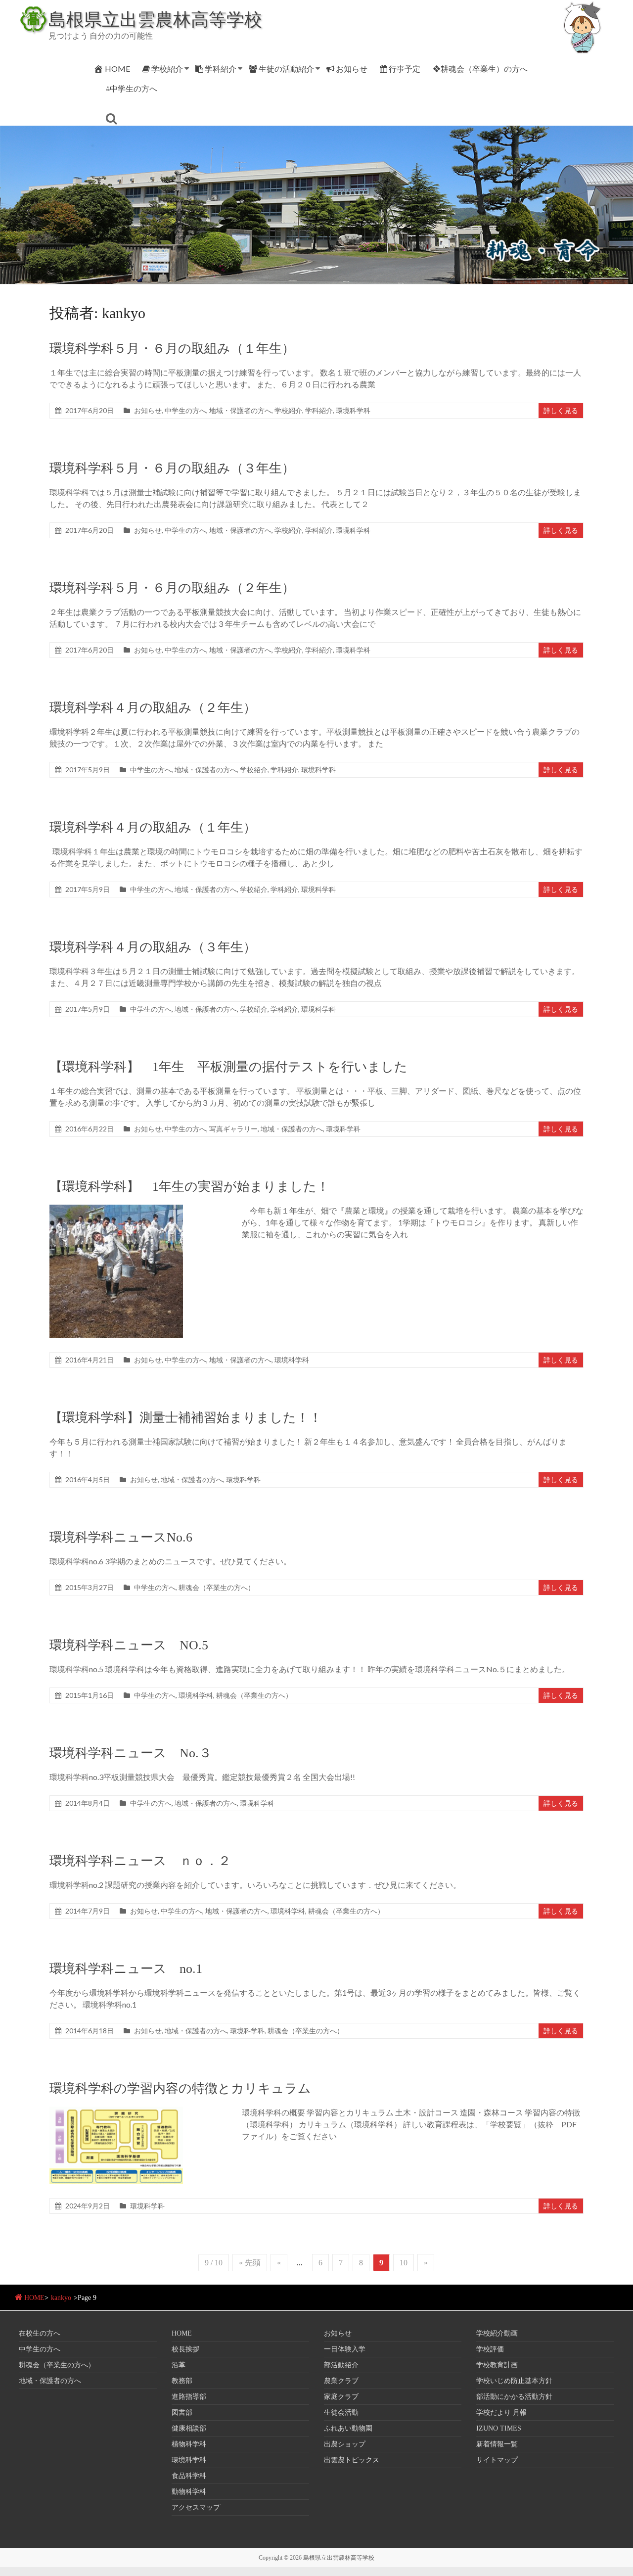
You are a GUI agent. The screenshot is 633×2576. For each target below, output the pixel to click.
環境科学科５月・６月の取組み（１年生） (172, 349)
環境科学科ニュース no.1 (126, 1969)
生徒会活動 (341, 2412)
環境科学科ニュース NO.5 (129, 1645)
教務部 (182, 2381)
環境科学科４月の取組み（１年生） (153, 827)
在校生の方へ (40, 2333)
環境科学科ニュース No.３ (131, 1753)
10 (404, 2263)
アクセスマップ (196, 2507)
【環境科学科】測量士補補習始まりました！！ (186, 1418)
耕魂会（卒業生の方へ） (217, 1587)
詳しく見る (561, 410)
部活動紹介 (341, 2365)
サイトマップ (497, 2460)
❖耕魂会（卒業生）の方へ (480, 69)
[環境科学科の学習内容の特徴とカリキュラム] (116, 2111)
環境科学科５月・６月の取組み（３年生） (172, 468)
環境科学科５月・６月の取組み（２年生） (172, 588)
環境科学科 (353, 410)
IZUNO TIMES (499, 2428)
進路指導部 (189, 2397)
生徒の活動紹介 (286, 69)
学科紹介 (221, 69)
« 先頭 (250, 2263)
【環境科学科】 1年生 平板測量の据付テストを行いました (228, 1067)
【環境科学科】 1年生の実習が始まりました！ (189, 1187)
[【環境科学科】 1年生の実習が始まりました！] (116, 1209)
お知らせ (352, 69)
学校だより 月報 (501, 2412)
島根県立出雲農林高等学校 (155, 19)
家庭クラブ (341, 2397)
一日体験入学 (345, 2349)
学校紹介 (167, 69)
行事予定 (405, 69)
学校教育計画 (497, 2365)
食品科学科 (189, 2476)
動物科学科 (189, 2492)
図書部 (182, 2412)
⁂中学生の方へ (132, 88)
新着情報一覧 (497, 2444)
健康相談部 (189, 2428)
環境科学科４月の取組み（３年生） (153, 947)
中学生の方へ (185, 410)
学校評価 (490, 2349)
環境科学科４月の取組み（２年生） (153, 708)
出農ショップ (345, 2444)
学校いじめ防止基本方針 (514, 2381)
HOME (117, 69)
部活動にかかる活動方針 (514, 2397)
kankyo (61, 2298)
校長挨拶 (185, 2349)
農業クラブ (341, 2381)
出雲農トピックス (352, 2460)
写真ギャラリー (233, 1129)
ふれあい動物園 (348, 2428)
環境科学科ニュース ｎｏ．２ (140, 1861)
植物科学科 (189, 2444)
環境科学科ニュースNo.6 (121, 1537)
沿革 (179, 2365)
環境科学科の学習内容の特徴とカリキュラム (180, 2088)
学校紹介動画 (497, 2333)
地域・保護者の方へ (240, 410)
